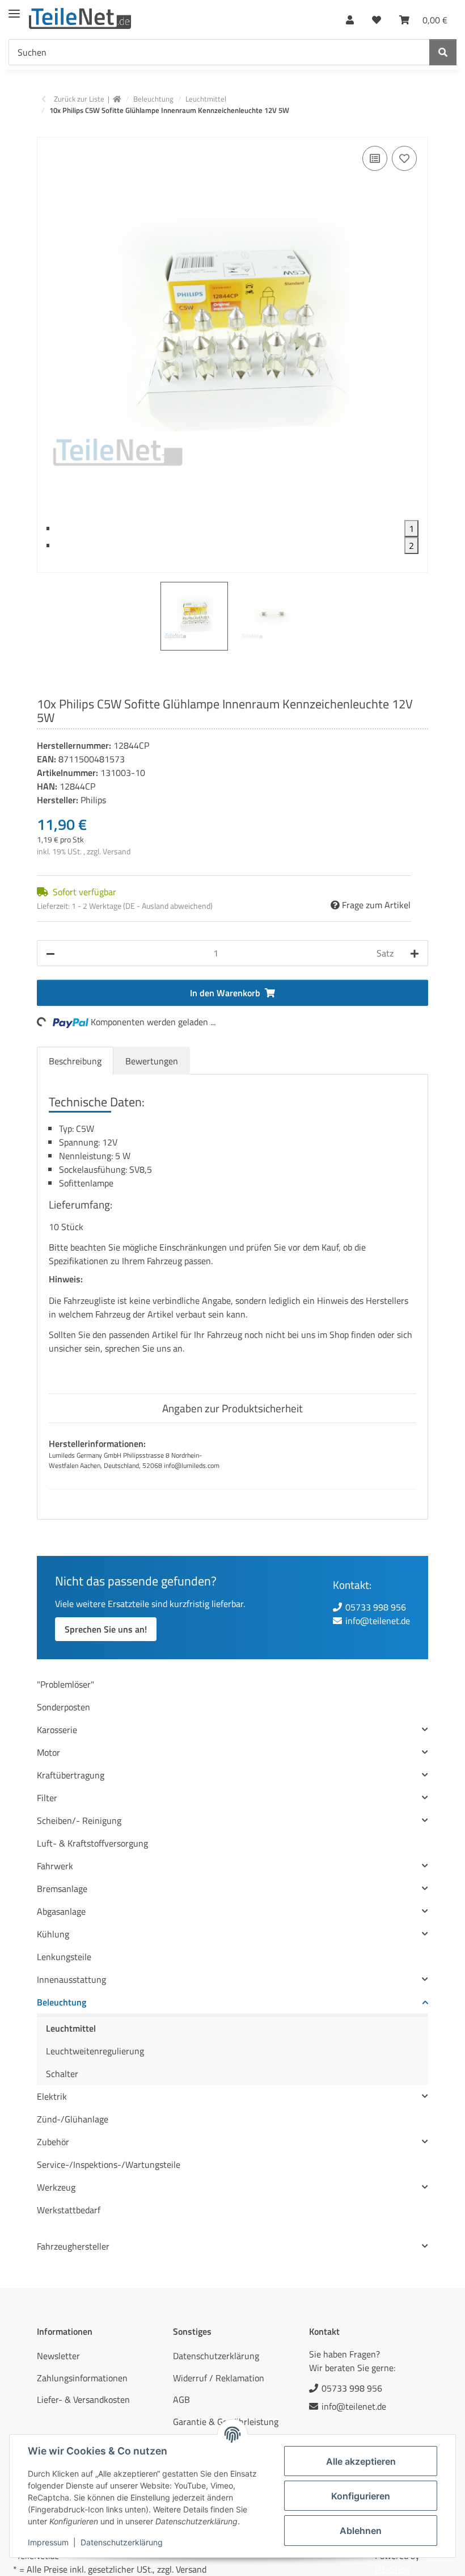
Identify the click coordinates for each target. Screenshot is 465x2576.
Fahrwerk (55, 1866)
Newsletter (58, 2356)
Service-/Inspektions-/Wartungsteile (109, 2164)
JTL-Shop (392, 2569)
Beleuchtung (62, 2002)
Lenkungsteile (64, 1957)
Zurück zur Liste (79, 99)
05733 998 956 (376, 1607)
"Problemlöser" (65, 1684)
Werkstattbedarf (69, 2210)
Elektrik (52, 2096)
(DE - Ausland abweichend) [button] (168, 906)
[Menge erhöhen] (415, 953)
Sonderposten (64, 1707)
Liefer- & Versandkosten (83, 2399)
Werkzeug (56, 2187)
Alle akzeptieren (361, 2461)
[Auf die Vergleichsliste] (375, 158)
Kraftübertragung (71, 1775)
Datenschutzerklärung (122, 2542)
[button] (350, 17)
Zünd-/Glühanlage (73, 2119)
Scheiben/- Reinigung (79, 1820)
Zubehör (53, 2142)
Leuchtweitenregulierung (95, 2051)
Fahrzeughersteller (73, 2246)
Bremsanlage (62, 1889)
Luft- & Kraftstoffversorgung (92, 1843)
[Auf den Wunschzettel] (404, 158)
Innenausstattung (71, 1979)
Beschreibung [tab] (75, 1061)
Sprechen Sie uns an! (106, 1629)
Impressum (48, 2542)
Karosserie (57, 1730)
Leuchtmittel (71, 2028)
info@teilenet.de (378, 1621)
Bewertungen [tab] (152, 1061)
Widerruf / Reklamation (219, 2378)
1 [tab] (411, 528)
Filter (47, 1798)
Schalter (62, 2074)
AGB (181, 2399)
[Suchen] (443, 52)
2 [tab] (411, 546)
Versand (117, 851)
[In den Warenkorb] (46, 131)
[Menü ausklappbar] (14, 9)
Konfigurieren (361, 2496)
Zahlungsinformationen (82, 2378)
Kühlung (53, 1934)
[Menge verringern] (50, 953)
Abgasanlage (61, 1911)
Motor (48, 1752)
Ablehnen (361, 2531)
